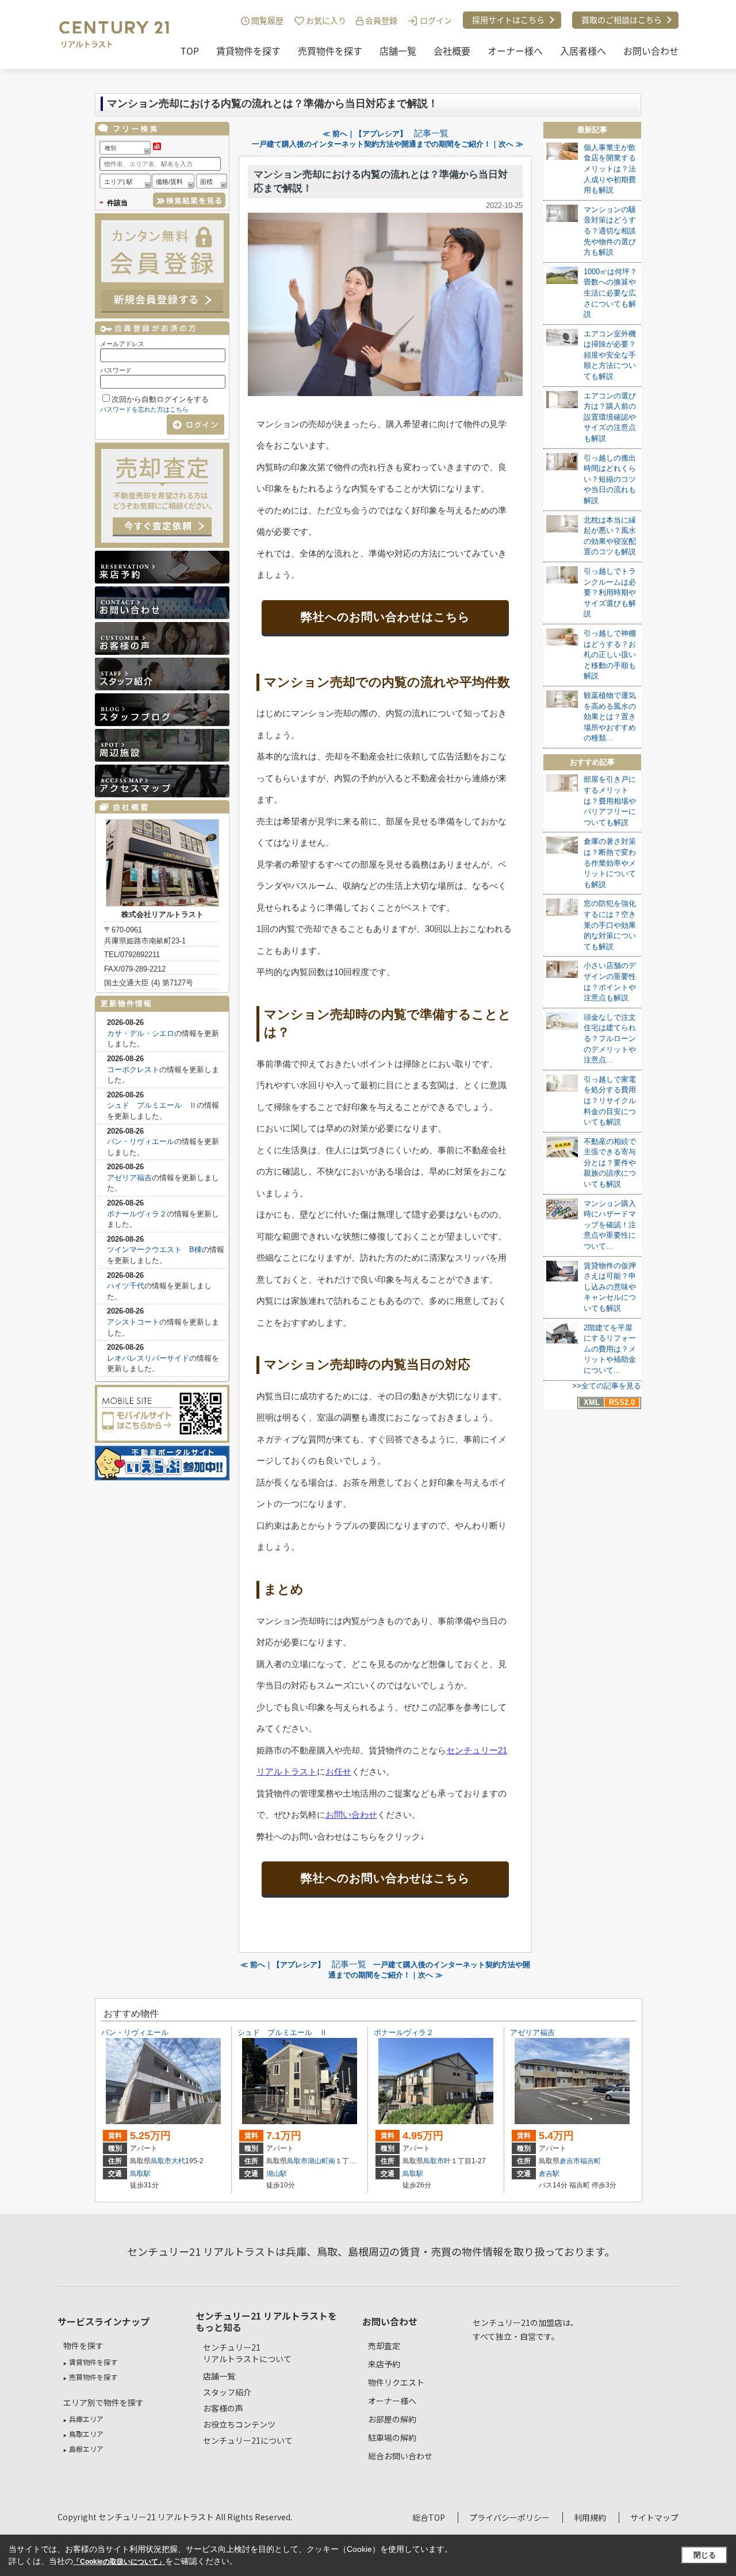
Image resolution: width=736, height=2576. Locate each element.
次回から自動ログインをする (160, 399)
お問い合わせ (651, 51)
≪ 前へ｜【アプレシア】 (365, 134)
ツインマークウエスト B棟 (154, 1249)
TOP (190, 51)
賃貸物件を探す (248, 51)
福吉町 (591, 2161)
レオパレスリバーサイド (148, 1358)
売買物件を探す (330, 51)
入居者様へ (583, 51)
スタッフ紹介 (227, 2392)
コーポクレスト (133, 1070)
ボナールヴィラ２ (137, 1214)
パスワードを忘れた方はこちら (144, 409)
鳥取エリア (86, 2434)
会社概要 (452, 51)
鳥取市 (161, 2161)
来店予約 (384, 2364)
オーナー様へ (515, 51)
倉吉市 (570, 2161)
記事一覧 (431, 133)
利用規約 (590, 2517)
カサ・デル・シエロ (141, 1033)
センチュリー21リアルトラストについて (247, 2353)
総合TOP (429, 2517)
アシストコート (133, 1322)
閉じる (705, 2555)
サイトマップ (654, 2517)
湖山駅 (277, 2174)
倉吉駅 (549, 2174)
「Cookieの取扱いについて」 (119, 2562)
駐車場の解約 (392, 2437)
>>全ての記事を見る (607, 1386)
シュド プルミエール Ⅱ (152, 1105)
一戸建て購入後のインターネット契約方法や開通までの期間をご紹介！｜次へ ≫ (388, 144)
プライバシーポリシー (509, 2517)
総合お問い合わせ (400, 2456)
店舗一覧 (398, 51)
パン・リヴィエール (141, 1141)
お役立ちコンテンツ (239, 2424)
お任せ (338, 1771)
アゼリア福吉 (129, 1178)
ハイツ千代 (126, 1286)
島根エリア (86, 2449)
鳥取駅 (140, 2174)
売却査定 (384, 2345)
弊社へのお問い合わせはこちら (385, 617)
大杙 (178, 2161)
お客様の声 (223, 2408)
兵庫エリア (86, 2419)
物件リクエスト (396, 2382)
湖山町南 (321, 2161)
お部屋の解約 (392, 2419)
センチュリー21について (248, 2440)
